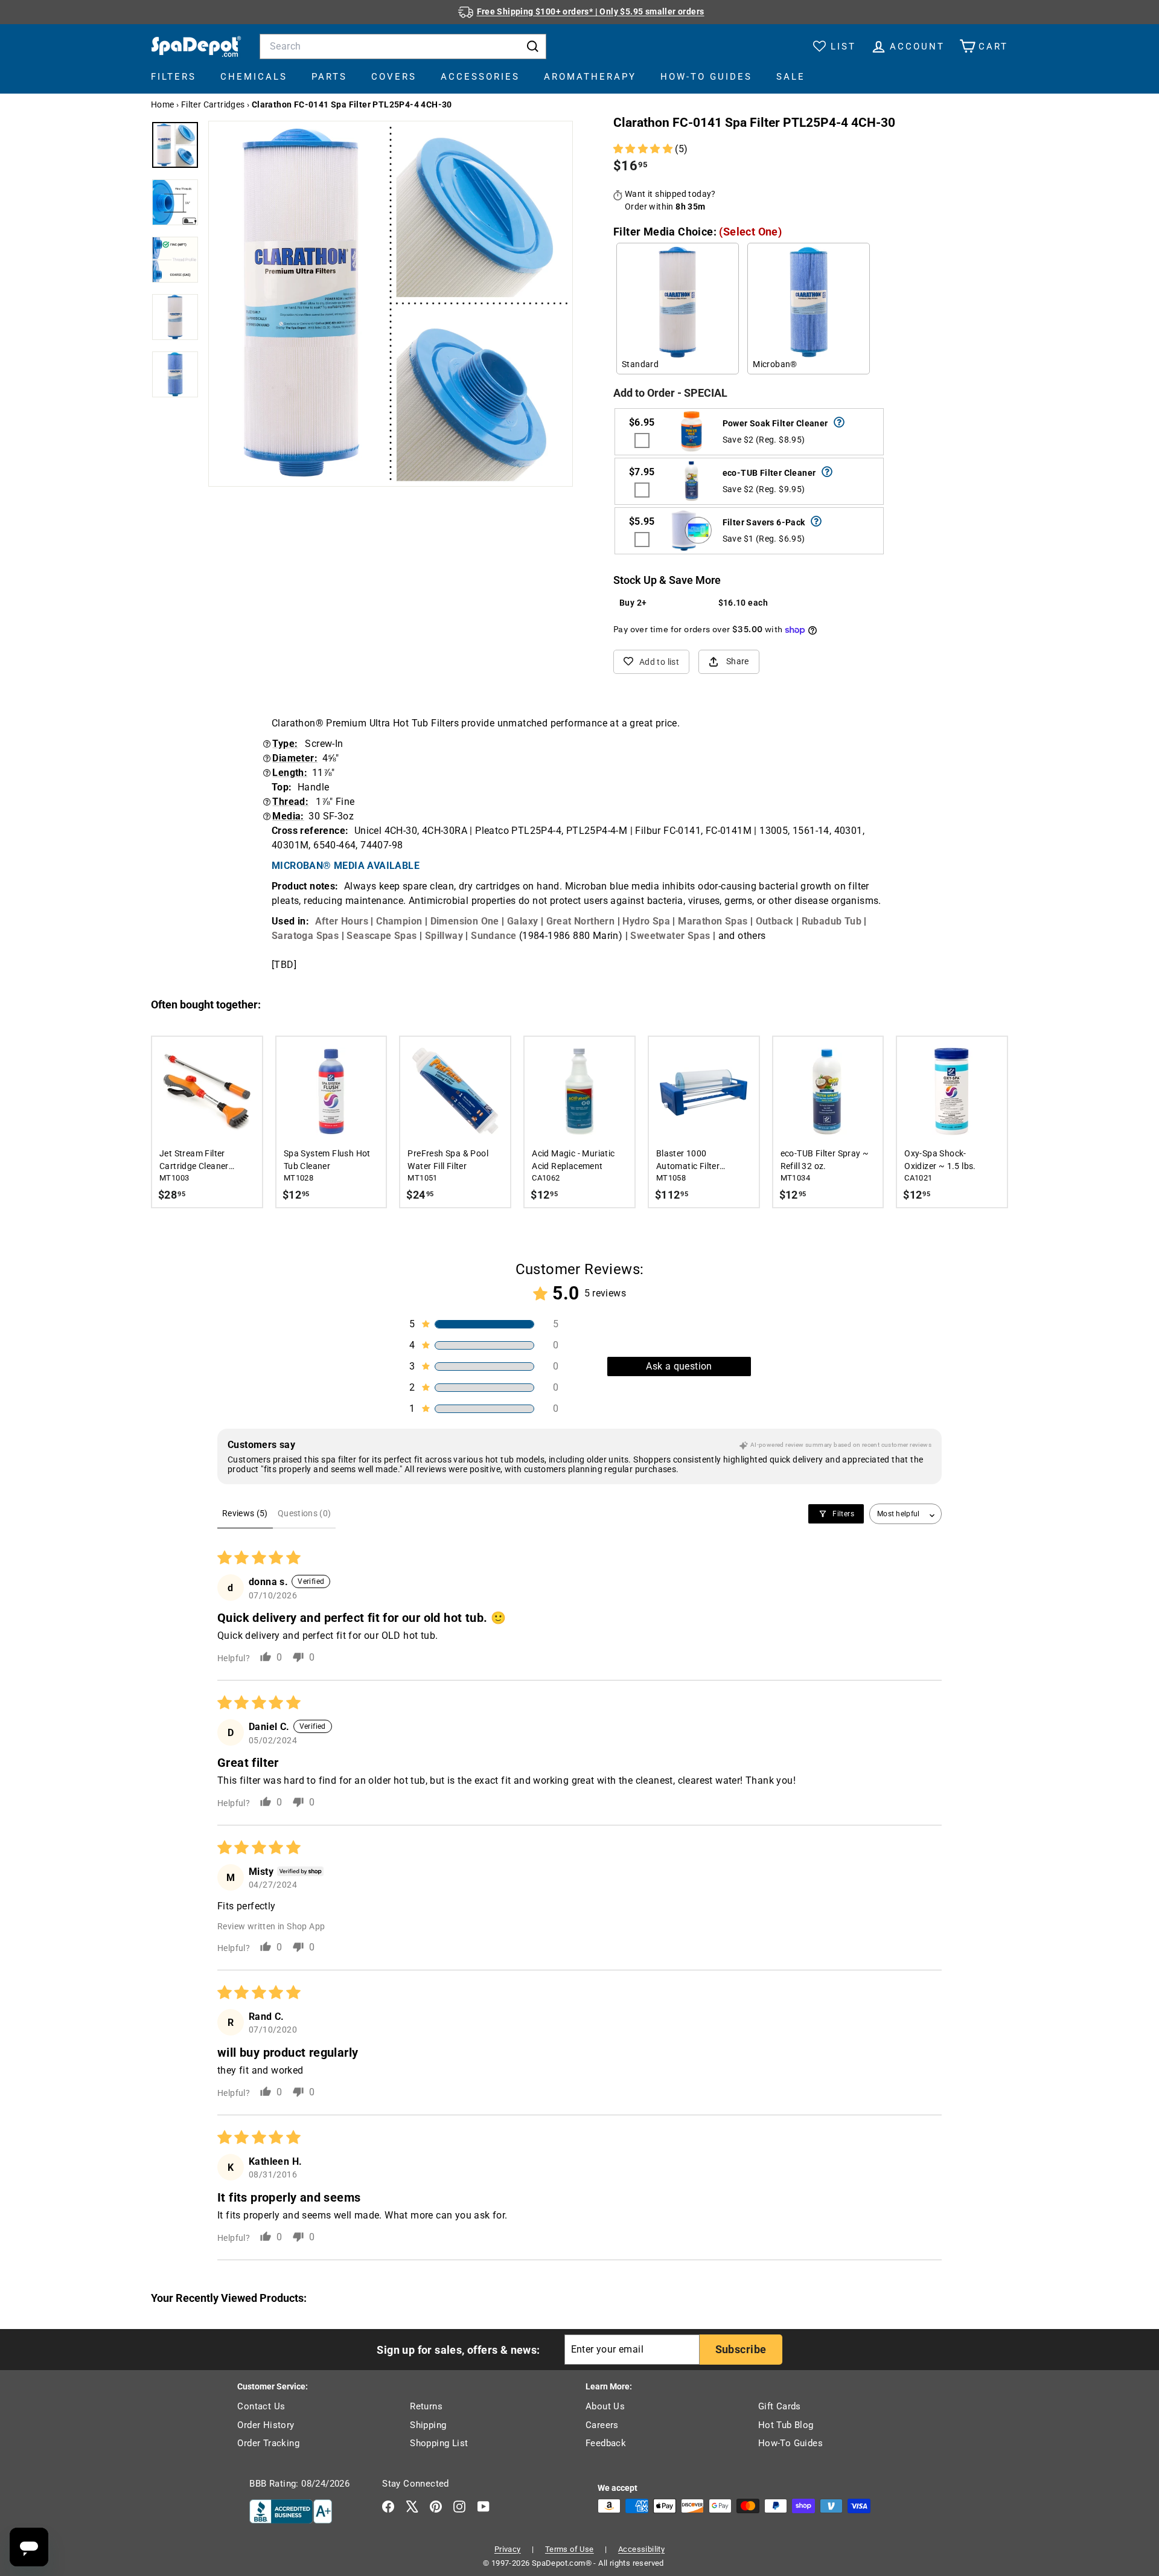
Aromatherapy (590, 77)
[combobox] (403, 46)
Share (738, 661)
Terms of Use (570, 2549)
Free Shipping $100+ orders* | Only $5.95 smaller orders (591, 11)
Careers (602, 2425)
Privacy (508, 2549)
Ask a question (679, 1366)
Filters (174, 77)
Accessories (480, 77)
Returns (426, 2406)
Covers (394, 77)
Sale (791, 77)
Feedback (606, 2443)
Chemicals (254, 77)
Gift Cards (780, 2406)
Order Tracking (268, 2443)
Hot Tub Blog (786, 2425)
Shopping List (439, 2443)
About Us (605, 2406)
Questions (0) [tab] (305, 1513)
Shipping (428, 2425)
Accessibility (641, 2549)
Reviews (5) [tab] (245, 1513)
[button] (644, 149)
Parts (329, 77)
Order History (266, 2425)
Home (163, 104)
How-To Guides (706, 77)
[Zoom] (391, 303)
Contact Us (261, 2406)
